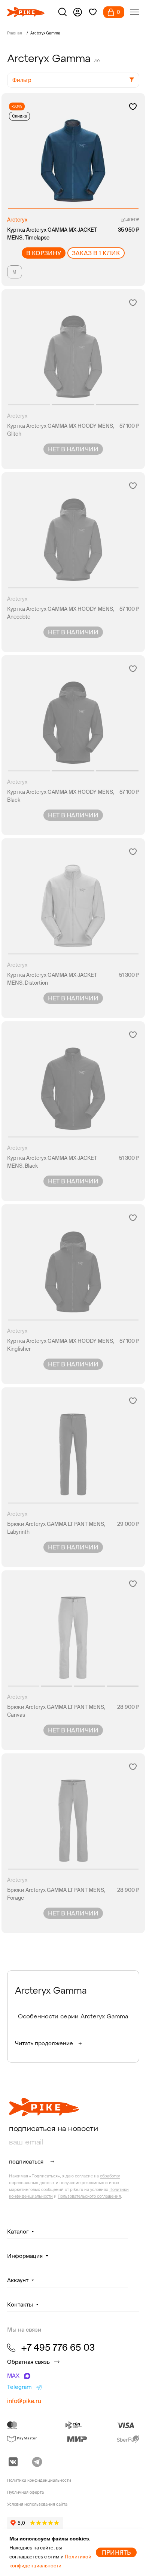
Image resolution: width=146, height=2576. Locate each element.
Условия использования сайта (37, 2504)
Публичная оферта (25, 2492)
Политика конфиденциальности (39, 2480)
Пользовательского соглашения (89, 2196)
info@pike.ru (24, 2401)
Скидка (19, 116)
